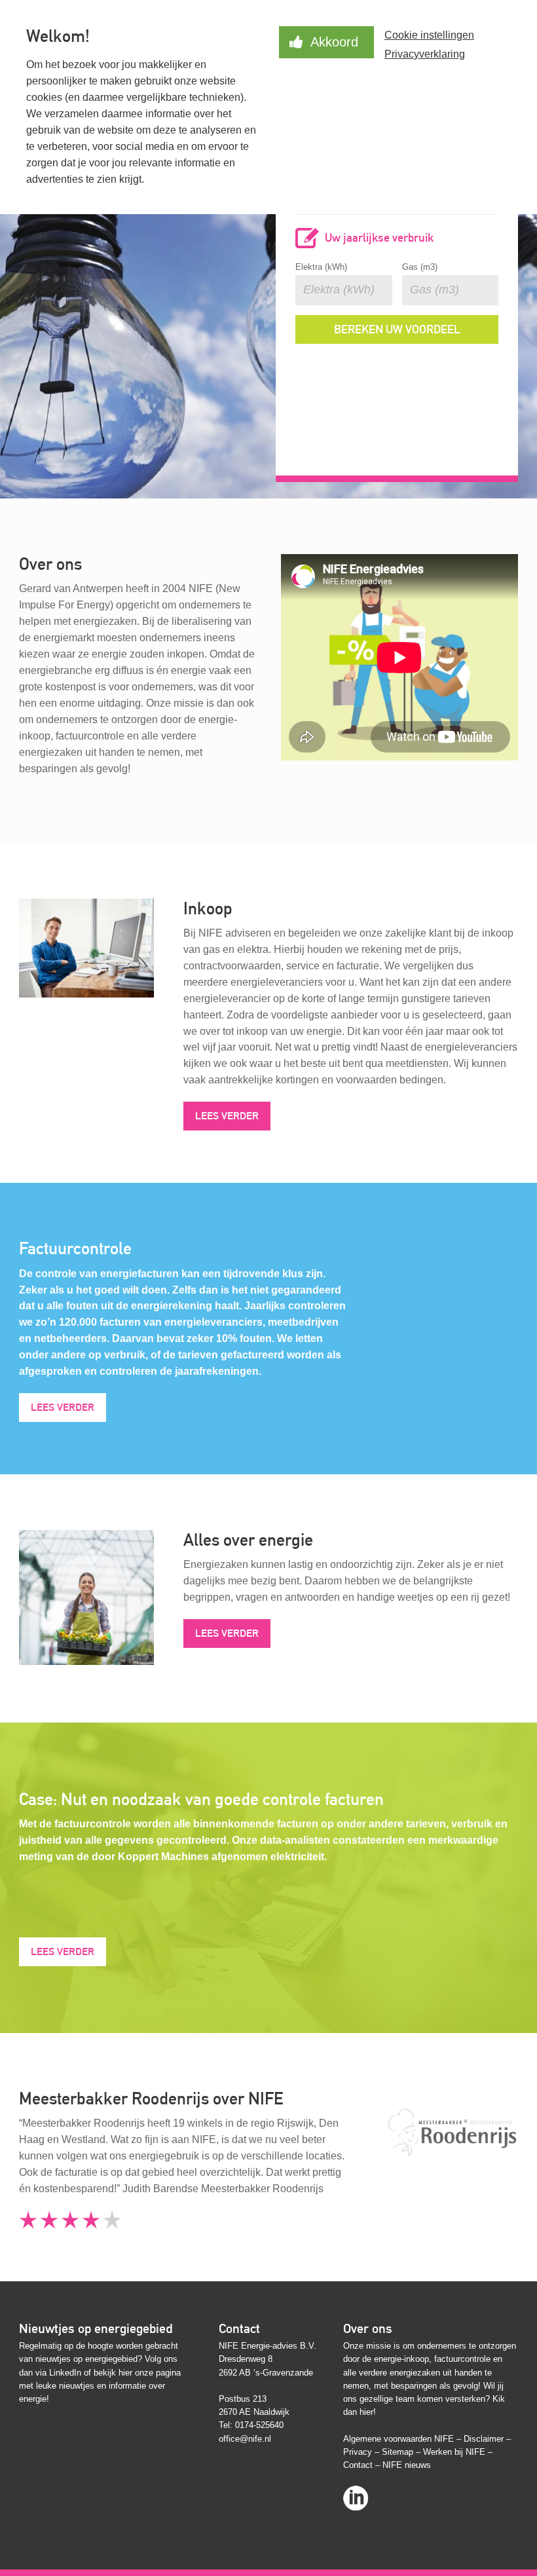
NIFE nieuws (407, 2465)
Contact (358, 2465)
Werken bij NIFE (454, 2452)
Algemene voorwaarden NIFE (398, 2439)
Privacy (358, 2452)
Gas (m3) (420, 267)
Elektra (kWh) (321, 267)
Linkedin (356, 2494)
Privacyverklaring (425, 54)
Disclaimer (484, 2439)
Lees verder (227, 1116)
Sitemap (398, 2452)
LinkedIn (65, 2373)
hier (125, 2373)
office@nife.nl (245, 2439)
